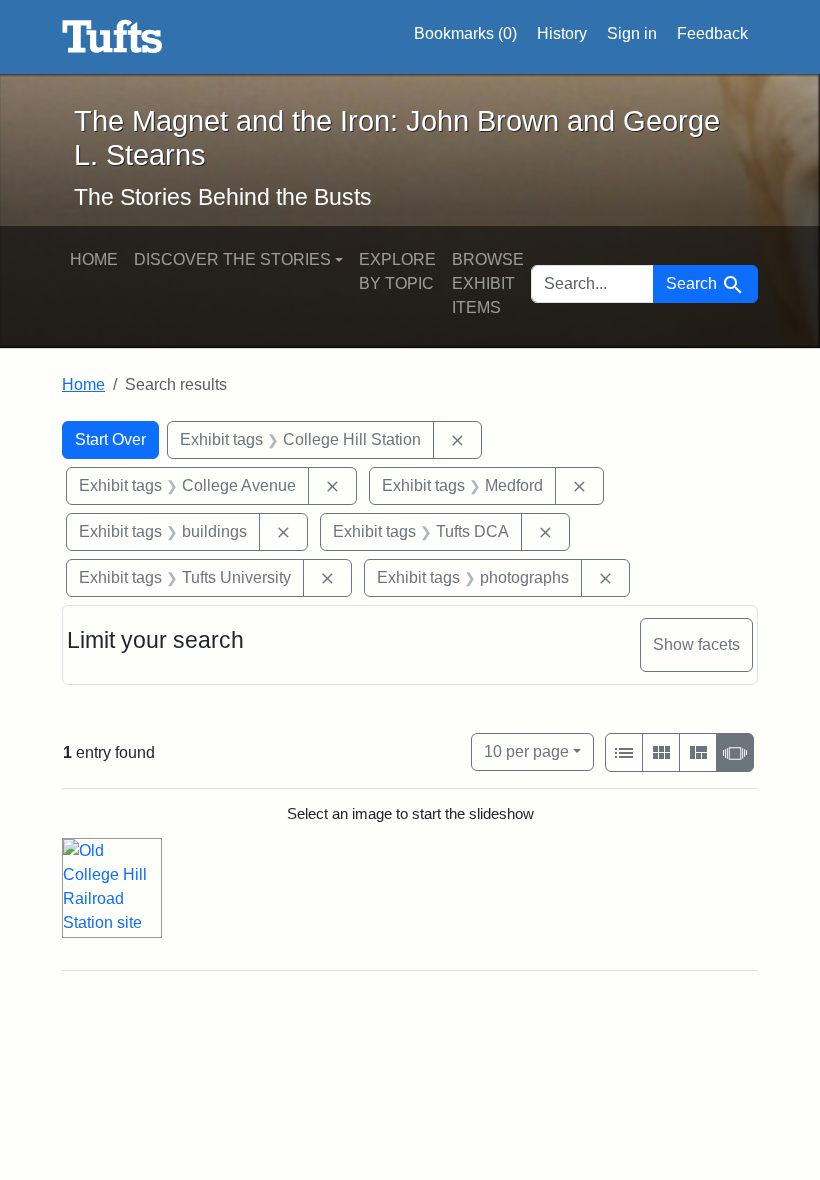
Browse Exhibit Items (488, 283)
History (562, 33)
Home (94, 259)
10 (526, 751)
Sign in (632, 33)
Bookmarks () (465, 33)
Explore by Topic (397, 271)
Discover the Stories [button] (232, 259)
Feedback (712, 33)
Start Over (110, 439)
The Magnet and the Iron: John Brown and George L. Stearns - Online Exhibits (112, 37)
